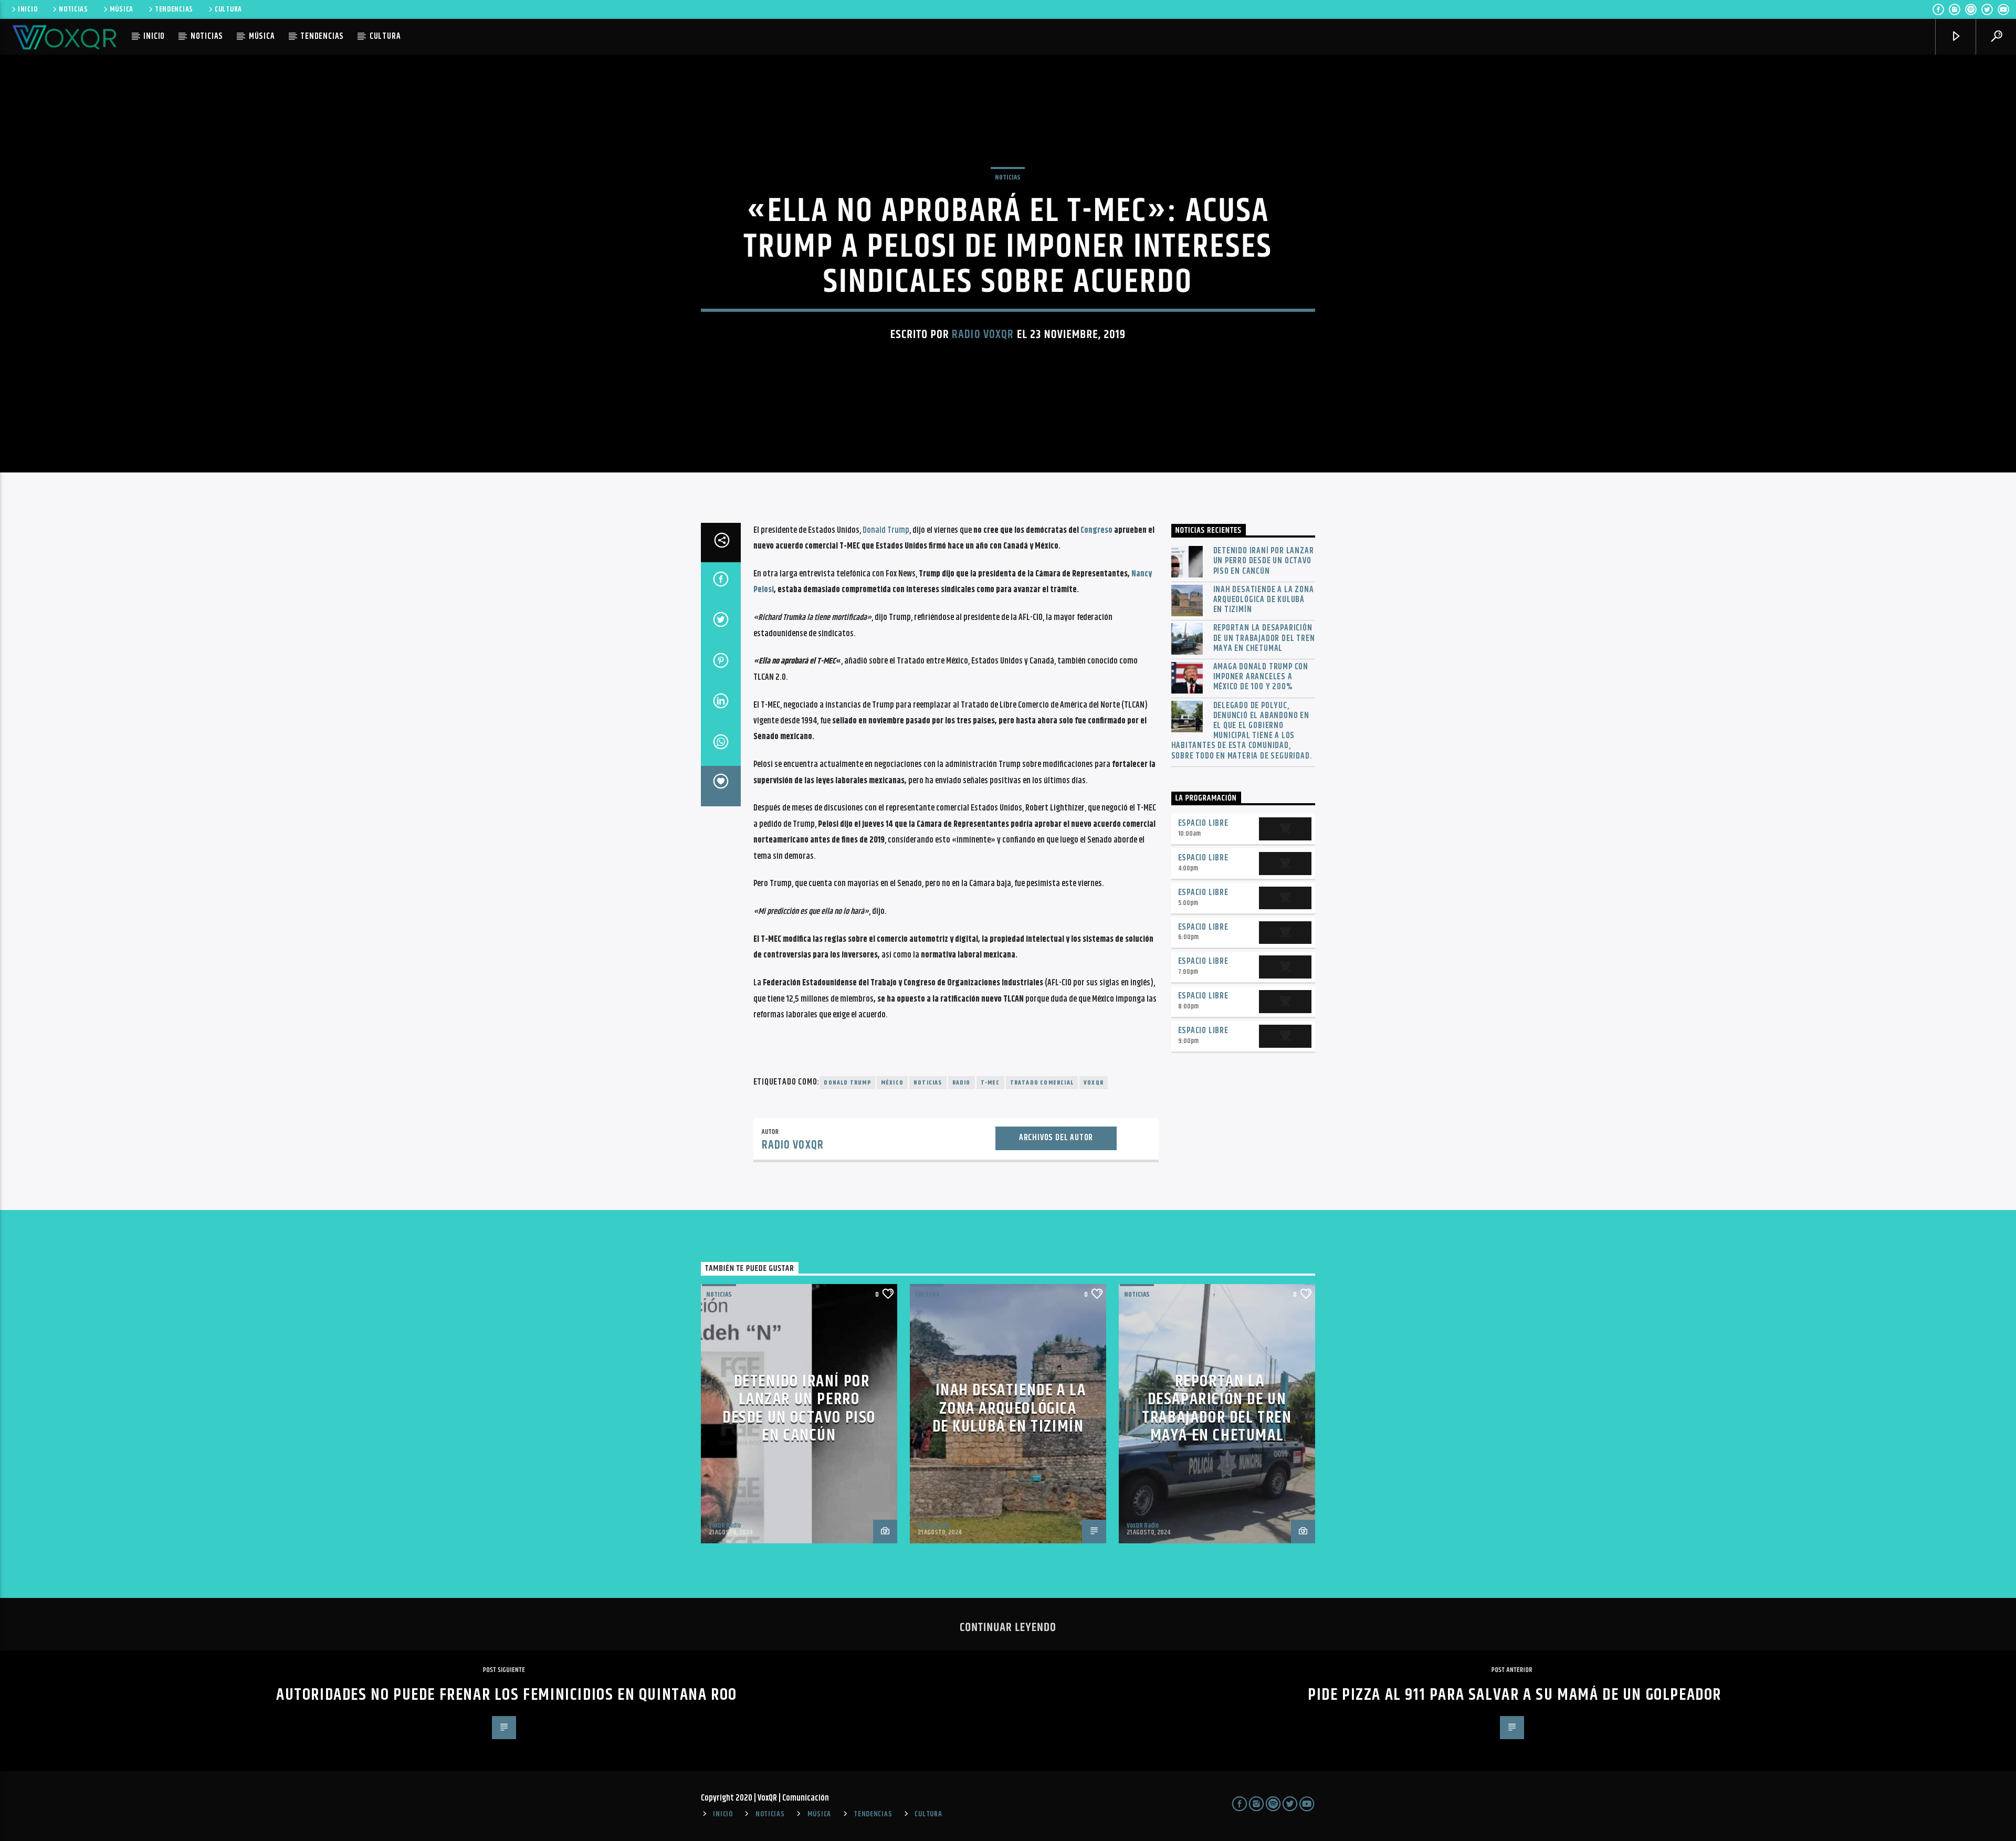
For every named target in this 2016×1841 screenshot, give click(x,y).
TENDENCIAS (174, 9)
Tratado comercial (1042, 1083)
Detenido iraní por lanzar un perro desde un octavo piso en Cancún (1264, 561)
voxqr (1094, 1083)
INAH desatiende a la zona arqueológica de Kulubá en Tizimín (1264, 600)
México (892, 1083)
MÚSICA (122, 9)
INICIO (28, 9)
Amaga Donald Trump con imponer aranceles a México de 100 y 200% (1261, 677)
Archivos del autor (1056, 1138)
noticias (928, 1083)
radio (962, 1083)
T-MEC (990, 1083)
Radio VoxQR (983, 335)
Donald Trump (886, 530)
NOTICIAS (73, 9)
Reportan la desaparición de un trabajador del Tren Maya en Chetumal (1264, 638)
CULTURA (228, 9)
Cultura (927, 1295)
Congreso (1096, 530)
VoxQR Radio (725, 1526)
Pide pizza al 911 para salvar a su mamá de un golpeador (1515, 1695)
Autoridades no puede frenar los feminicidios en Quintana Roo (507, 1695)
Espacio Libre (1203, 823)
